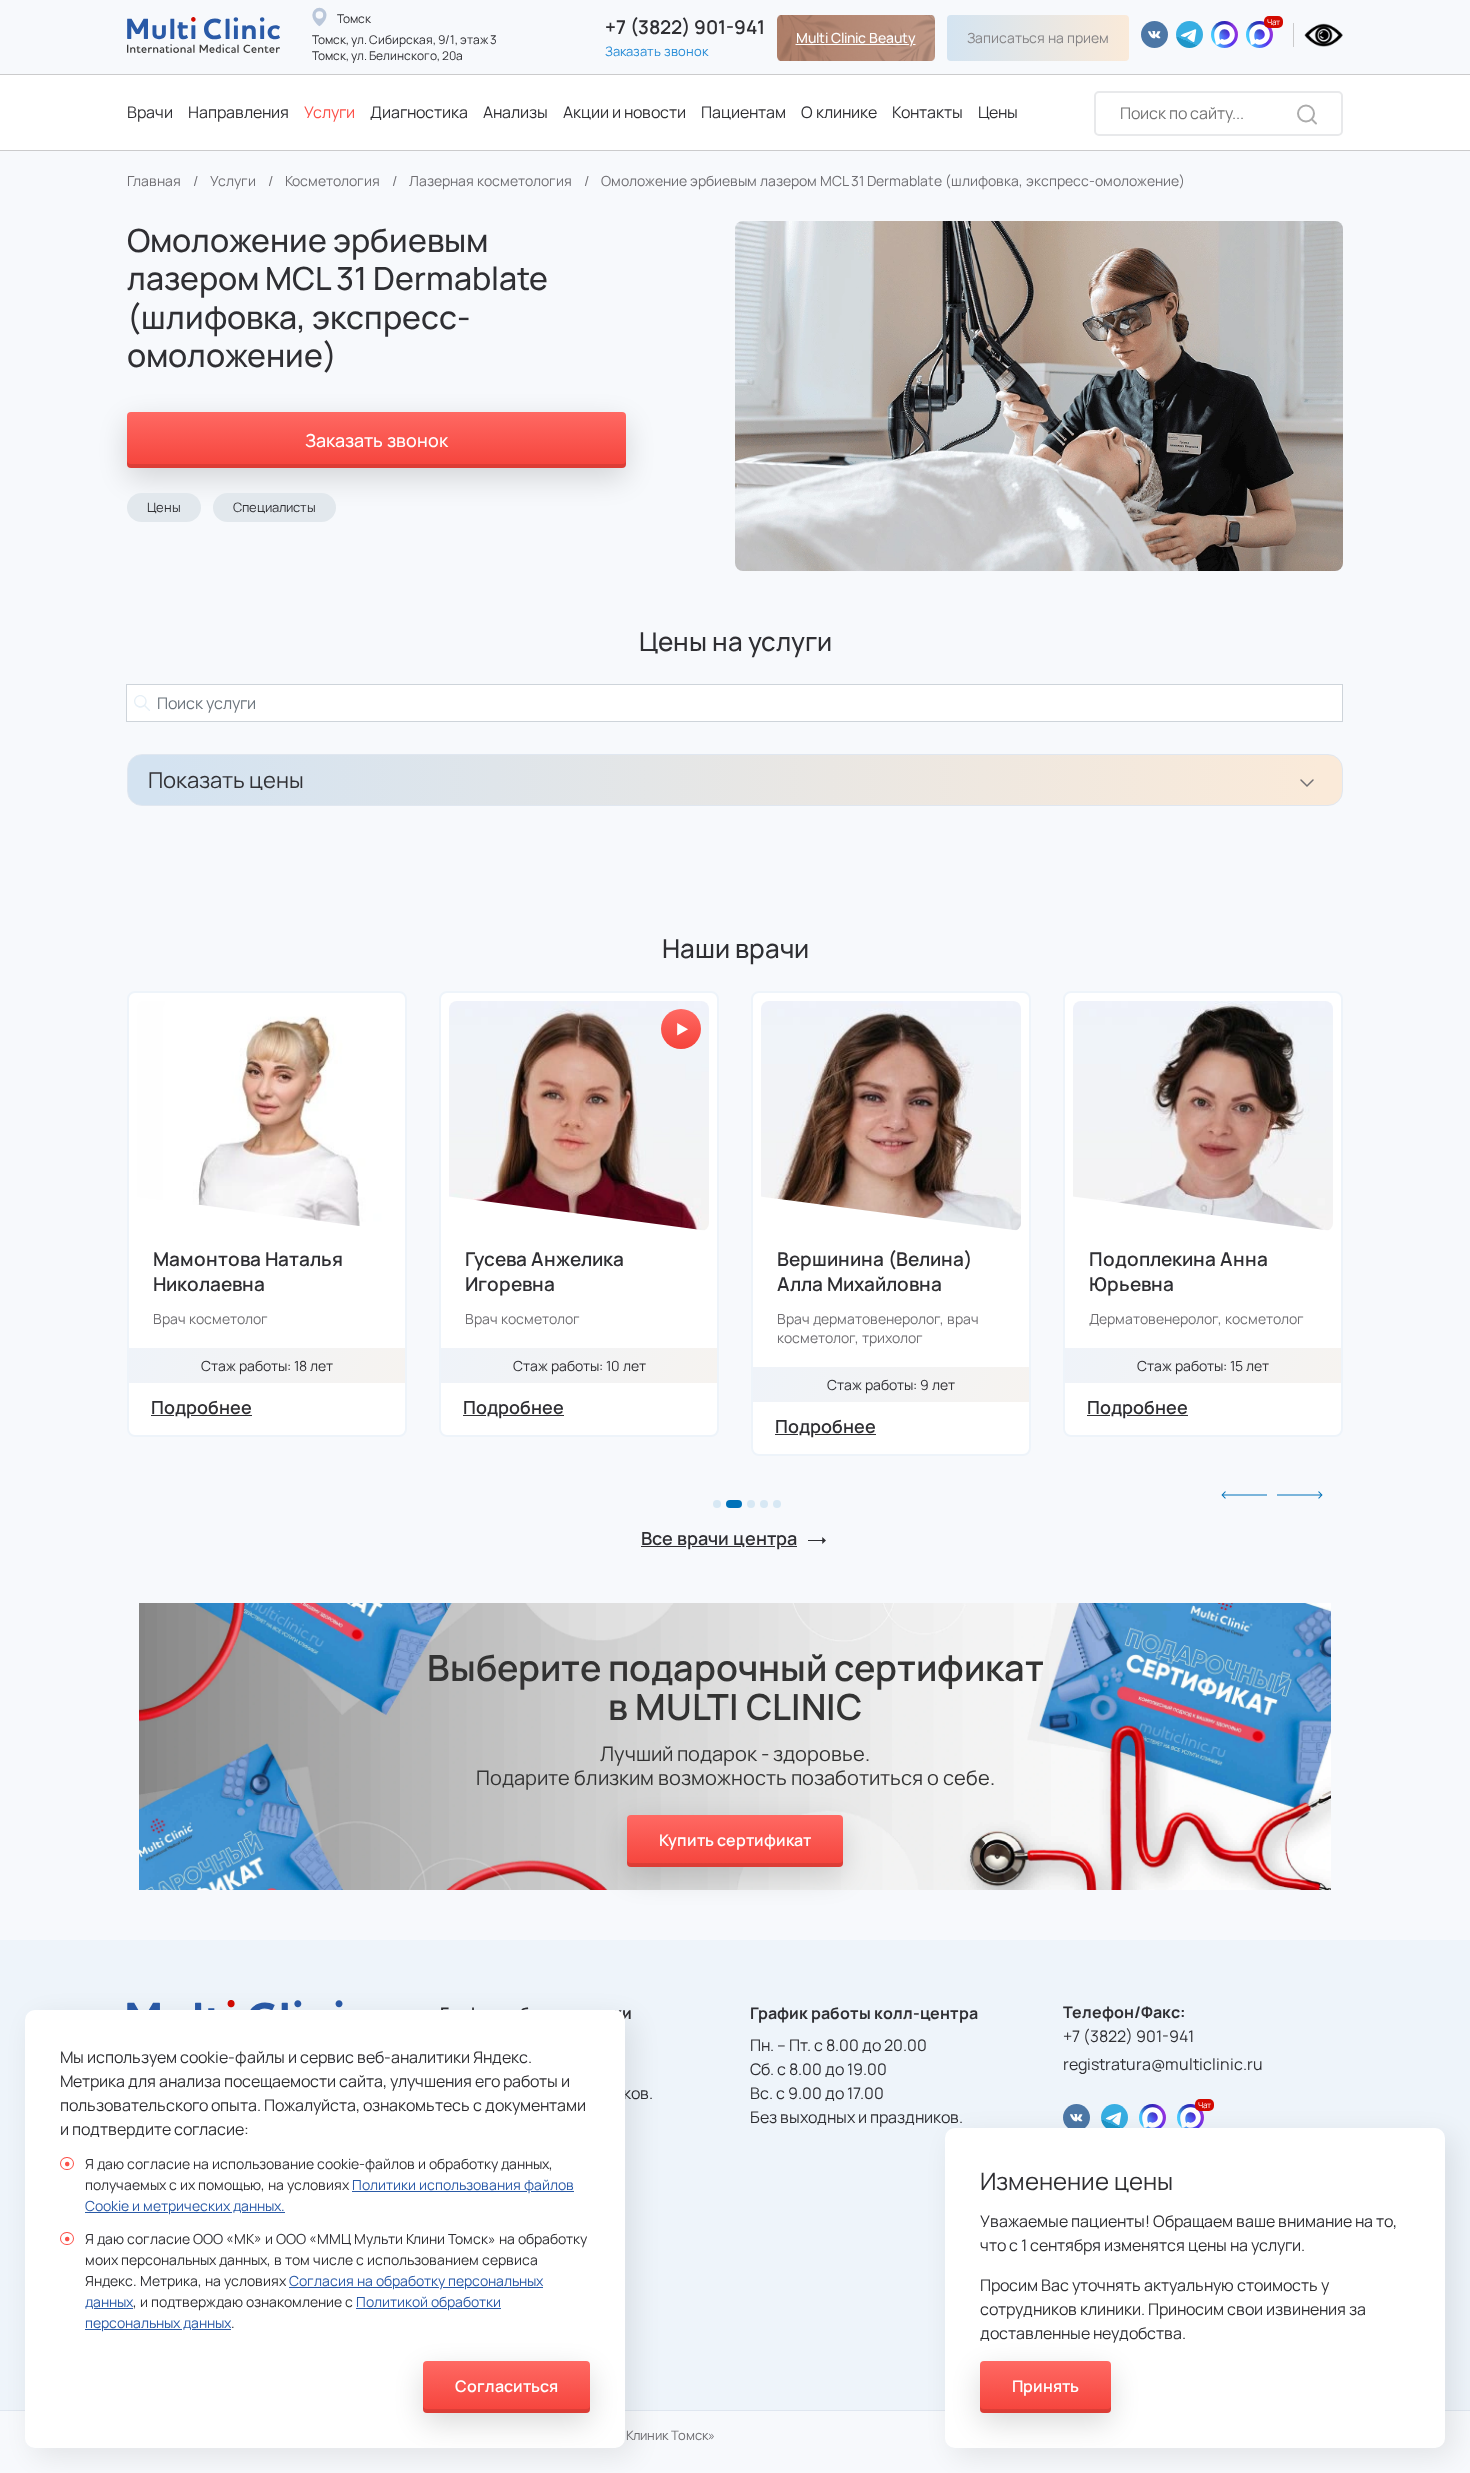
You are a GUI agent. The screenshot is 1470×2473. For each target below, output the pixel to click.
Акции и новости (624, 112)
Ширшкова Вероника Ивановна (1186, 1272)
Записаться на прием (1038, 37)
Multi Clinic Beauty (856, 37)
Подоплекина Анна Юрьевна (866, 1272)
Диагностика (419, 112)
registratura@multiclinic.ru (1163, 2064)
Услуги (329, 112)
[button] (717, 1504)
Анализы (515, 112)
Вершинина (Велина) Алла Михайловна (562, 1272)
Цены (998, 112)
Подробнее (201, 1407)
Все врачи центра (719, 1538)
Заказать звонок (656, 51)
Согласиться (506, 2386)
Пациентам (743, 112)
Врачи (150, 112)
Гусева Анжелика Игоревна (232, 1272)
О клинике (839, 112)
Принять (1045, 2386)
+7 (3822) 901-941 (685, 27)
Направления (238, 112)
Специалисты (274, 507)
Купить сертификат (735, 1840)
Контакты (927, 112)
